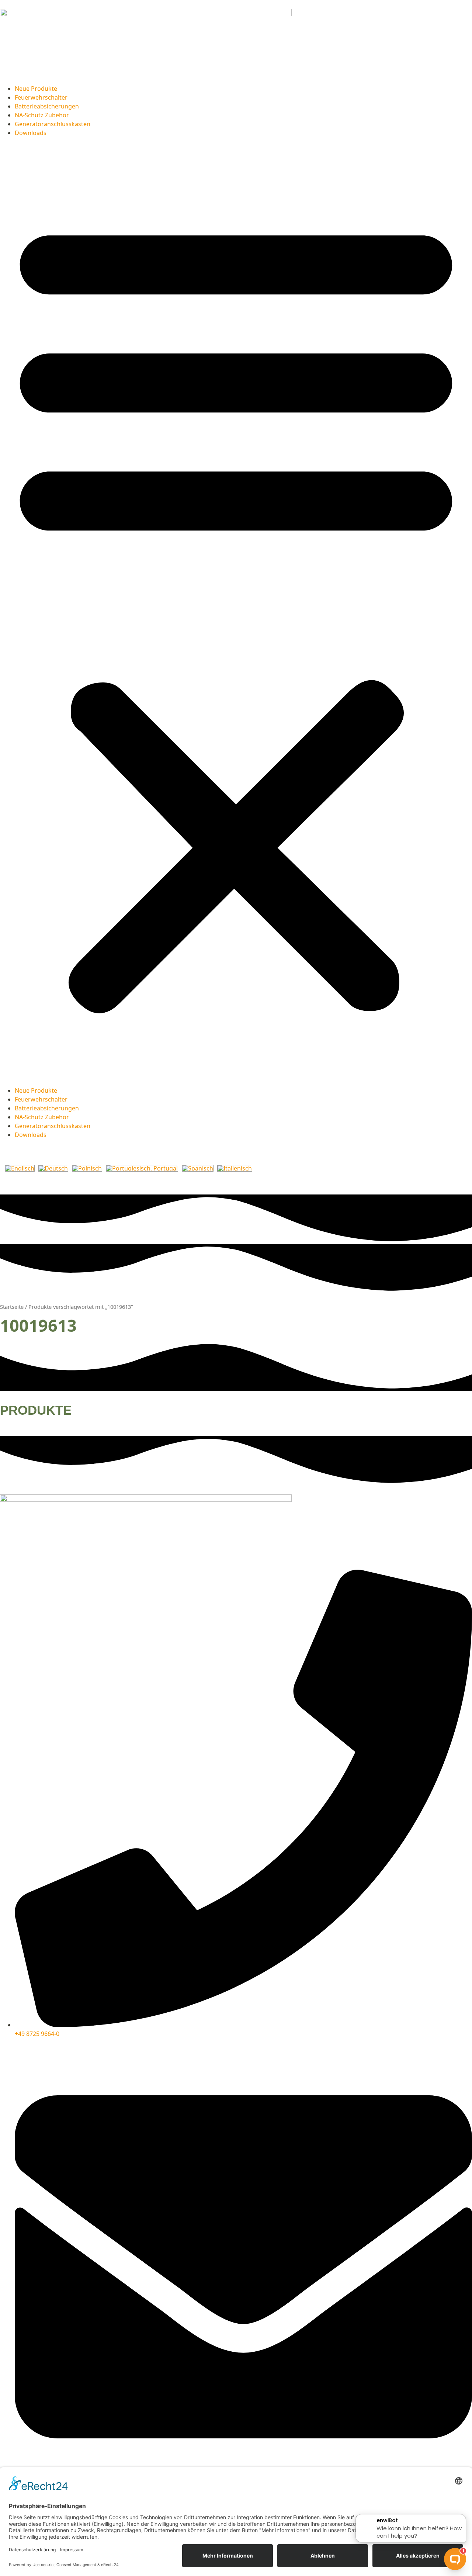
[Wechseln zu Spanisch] (198, 1168)
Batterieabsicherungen (47, 106)
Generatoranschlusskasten (53, 124)
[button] (236, 612)
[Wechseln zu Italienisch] (235, 1168)
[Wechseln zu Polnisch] (87, 1168)
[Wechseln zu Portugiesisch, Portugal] (142, 1168)
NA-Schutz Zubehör (42, 115)
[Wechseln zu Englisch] (20, 1168)
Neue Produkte (36, 89)
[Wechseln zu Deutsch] (53, 1168)
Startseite (12, 1307)
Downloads (31, 133)
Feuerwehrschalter (41, 97)
